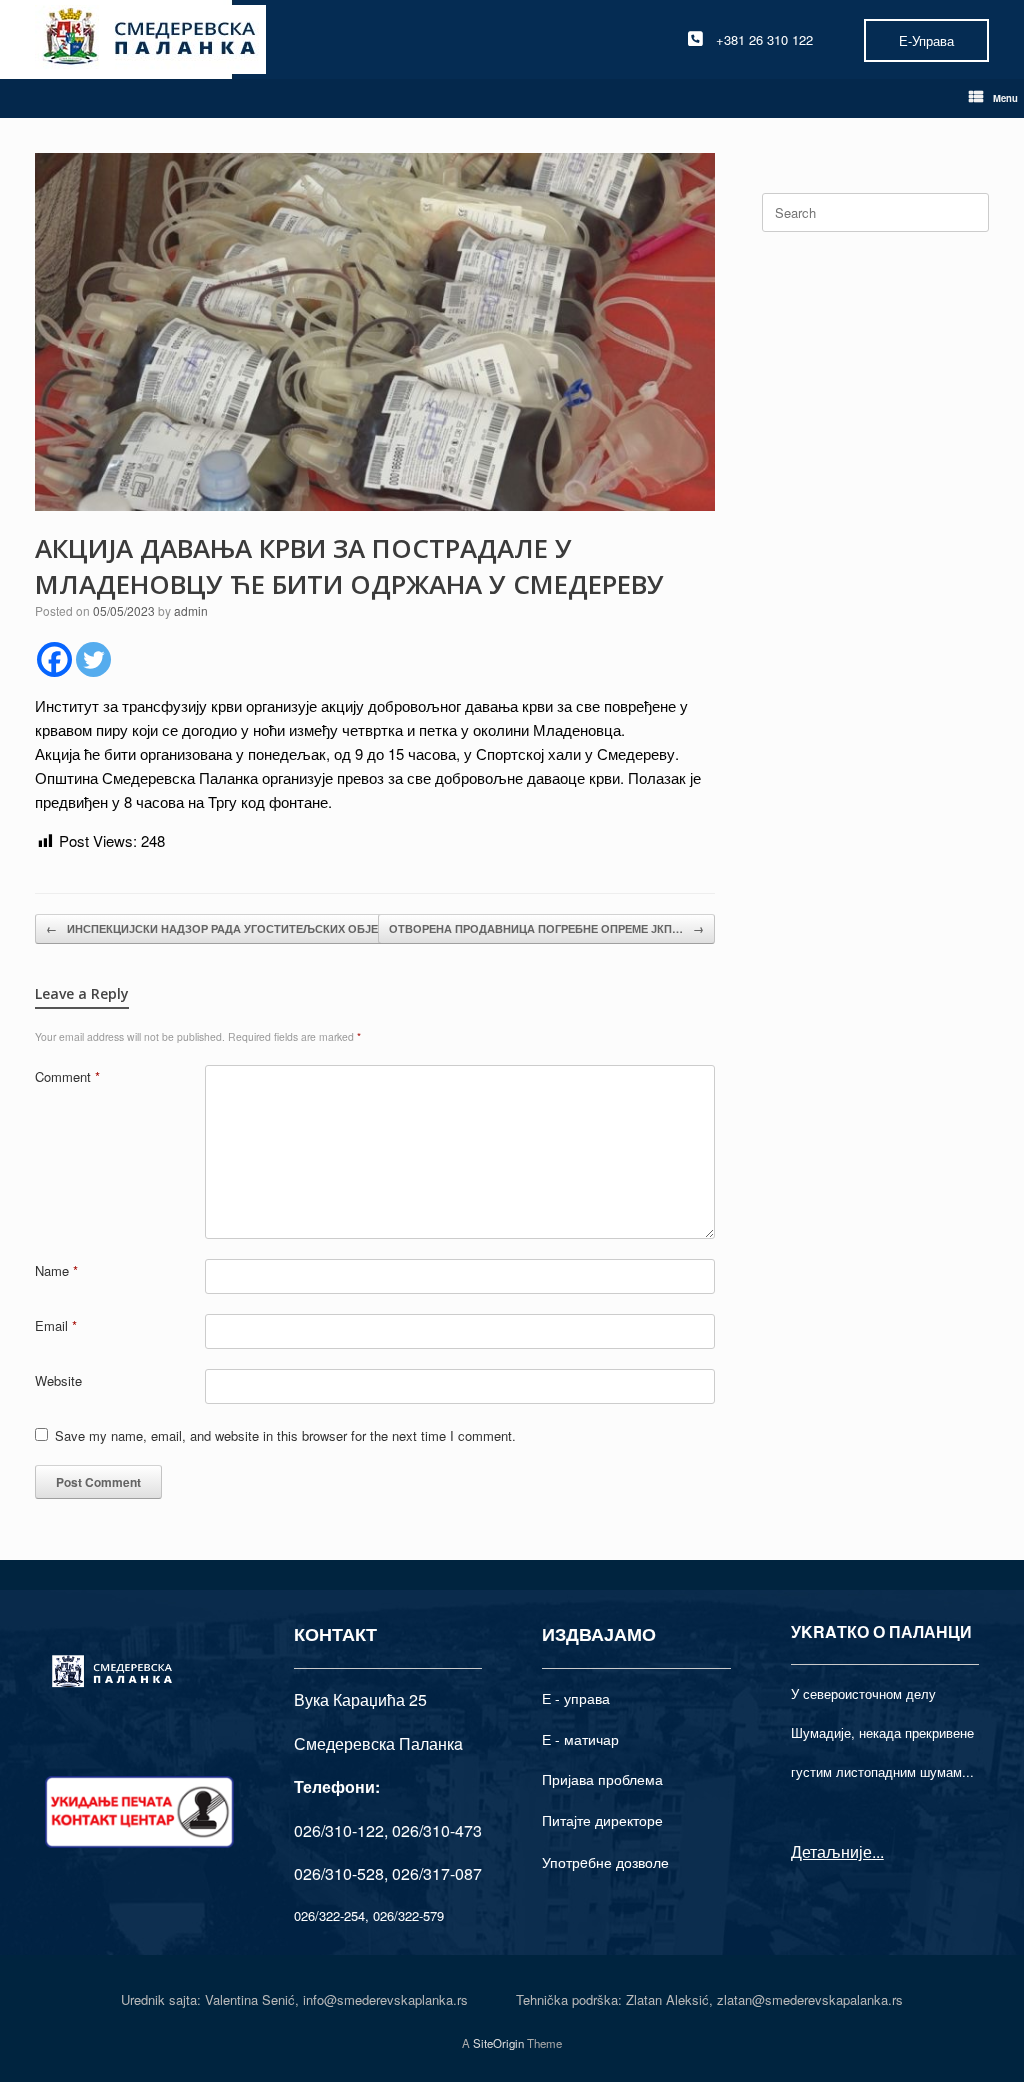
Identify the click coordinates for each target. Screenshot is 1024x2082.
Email (56, 1325)
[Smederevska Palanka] (150, 39)
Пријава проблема (602, 1779)
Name (56, 1270)
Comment (67, 1076)
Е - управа (576, 1698)
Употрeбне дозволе (605, 1862)
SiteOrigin (498, 2043)
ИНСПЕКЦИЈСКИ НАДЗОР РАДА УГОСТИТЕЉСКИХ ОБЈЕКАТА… (231, 928)
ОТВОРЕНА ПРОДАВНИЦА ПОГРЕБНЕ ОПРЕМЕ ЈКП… (546, 928)
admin (191, 610)
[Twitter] (93, 659)
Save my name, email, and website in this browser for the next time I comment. (285, 1435)
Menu (1005, 98)
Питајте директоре (602, 1820)
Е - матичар (580, 1739)
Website (58, 1380)
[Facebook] (54, 659)
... (878, 1851)
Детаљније (831, 1851)
